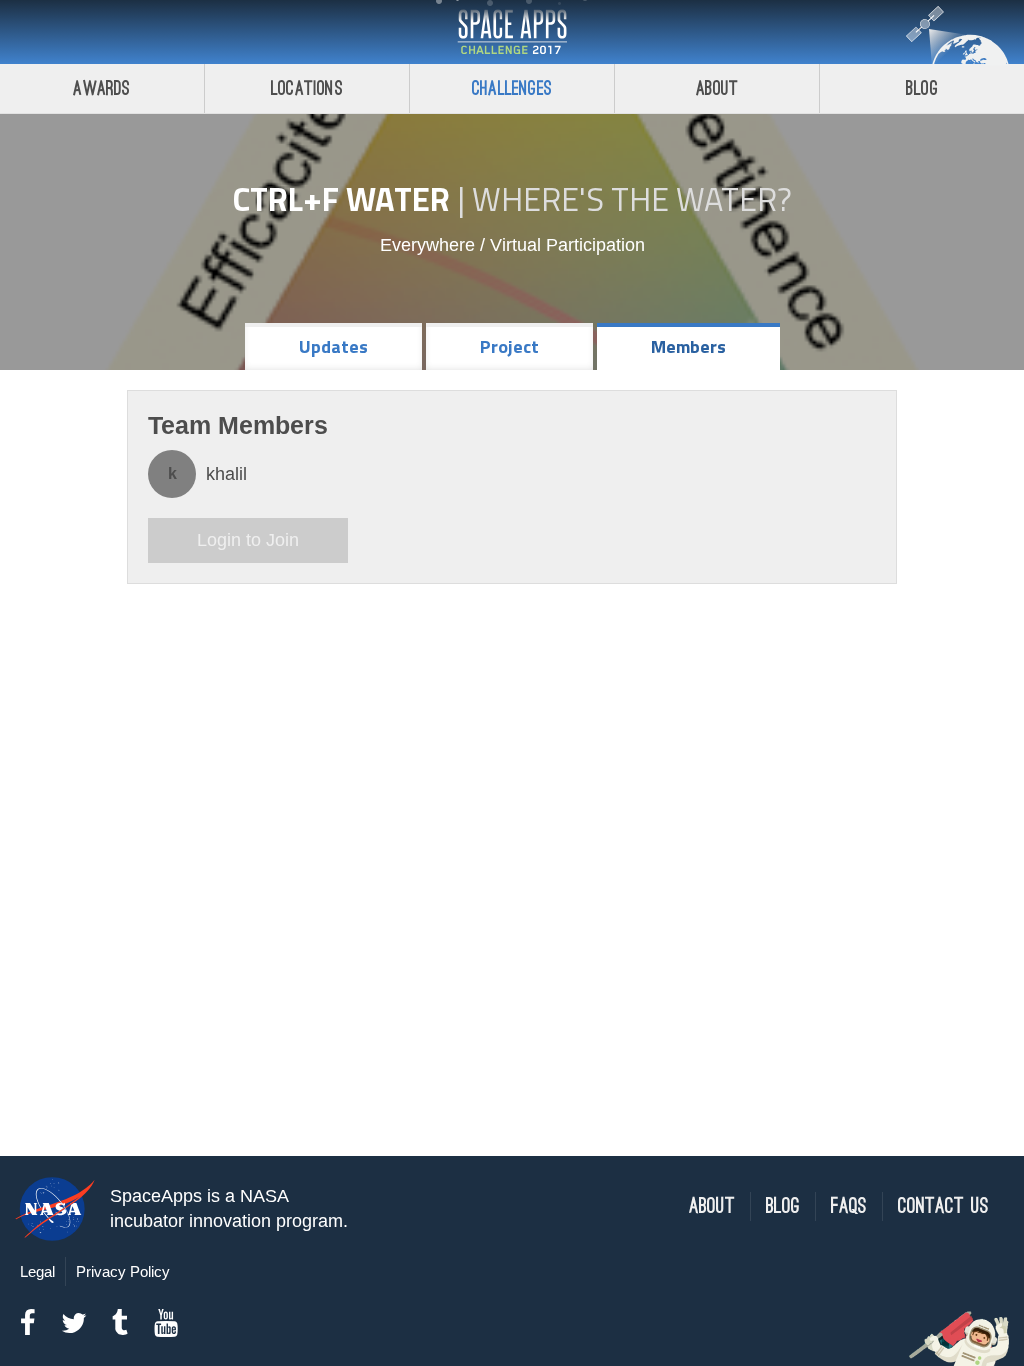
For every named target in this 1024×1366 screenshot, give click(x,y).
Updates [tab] (333, 346)
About (717, 88)
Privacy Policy (123, 1271)
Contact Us (943, 1206)
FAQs (849, 1206)
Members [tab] (688, 346)
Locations (307, 88)
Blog (922, 88)
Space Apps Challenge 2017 (512, 32)
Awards (101, 88)
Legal (37, 1271)
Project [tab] (509, 346)
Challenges (512, 88)
